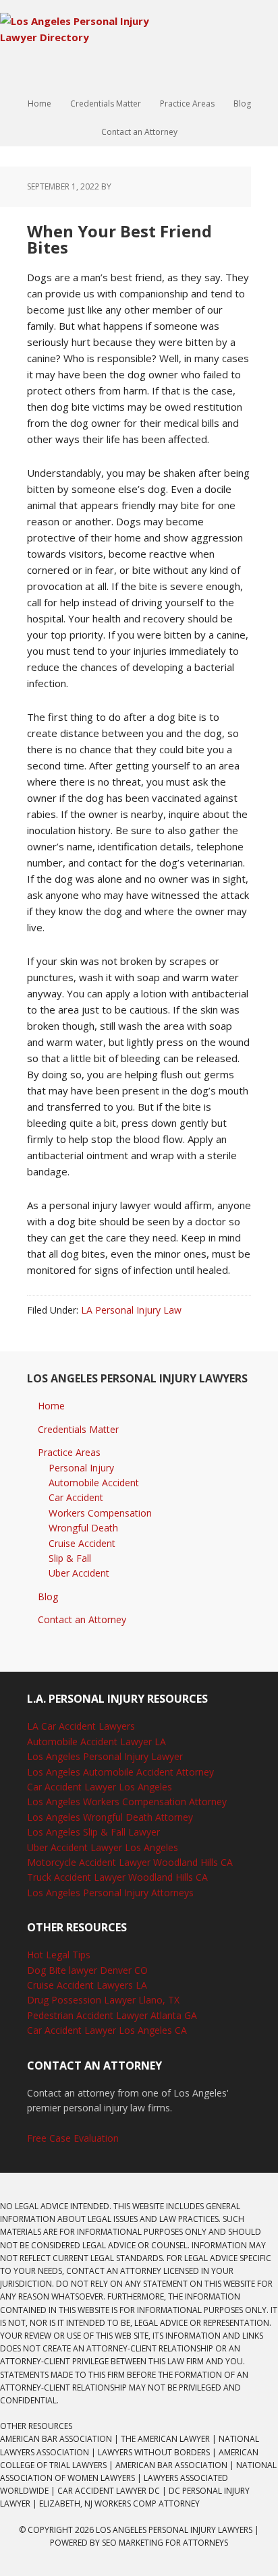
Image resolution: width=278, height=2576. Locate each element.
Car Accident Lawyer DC (109, 2491)
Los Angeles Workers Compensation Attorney (127, 1802)
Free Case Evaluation (73, 2138)
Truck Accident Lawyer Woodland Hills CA (117, 1877)
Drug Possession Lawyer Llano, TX (103, 2000)
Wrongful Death (83, 1528)
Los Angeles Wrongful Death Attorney (110, 1817)
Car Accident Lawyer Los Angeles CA (107, 2030)
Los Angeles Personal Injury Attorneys (110, 1893)
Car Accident (76, 1497)
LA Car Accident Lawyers (81, 1726)
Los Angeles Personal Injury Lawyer (105, 1756)
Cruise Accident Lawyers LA (87, 1985)
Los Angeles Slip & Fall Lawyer (93, 1832)
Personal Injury (81, 1468)
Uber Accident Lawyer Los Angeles (103, 1847)
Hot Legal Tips (59, 1955)
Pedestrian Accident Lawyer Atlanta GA (112, 2015)
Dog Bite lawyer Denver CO (87, 1970)
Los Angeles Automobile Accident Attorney (120, 1772)
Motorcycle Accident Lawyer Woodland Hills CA (130, 1862)
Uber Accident (79, 1573)
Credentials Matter (78, 1429)
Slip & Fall (70, 1558)
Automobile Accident (94, 1483)
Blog (48, 1597)
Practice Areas (69, 1452)
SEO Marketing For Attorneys (165, 2543)
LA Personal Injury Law (131, 1310)
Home (51, 1406)
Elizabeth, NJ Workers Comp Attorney (119, 2504)
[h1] (88, 37)
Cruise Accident (82, 1543)
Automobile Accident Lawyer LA (96, 1741)
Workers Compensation (100, 1513)
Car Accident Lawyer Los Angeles (100, 1787)
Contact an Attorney (82, 1619)
